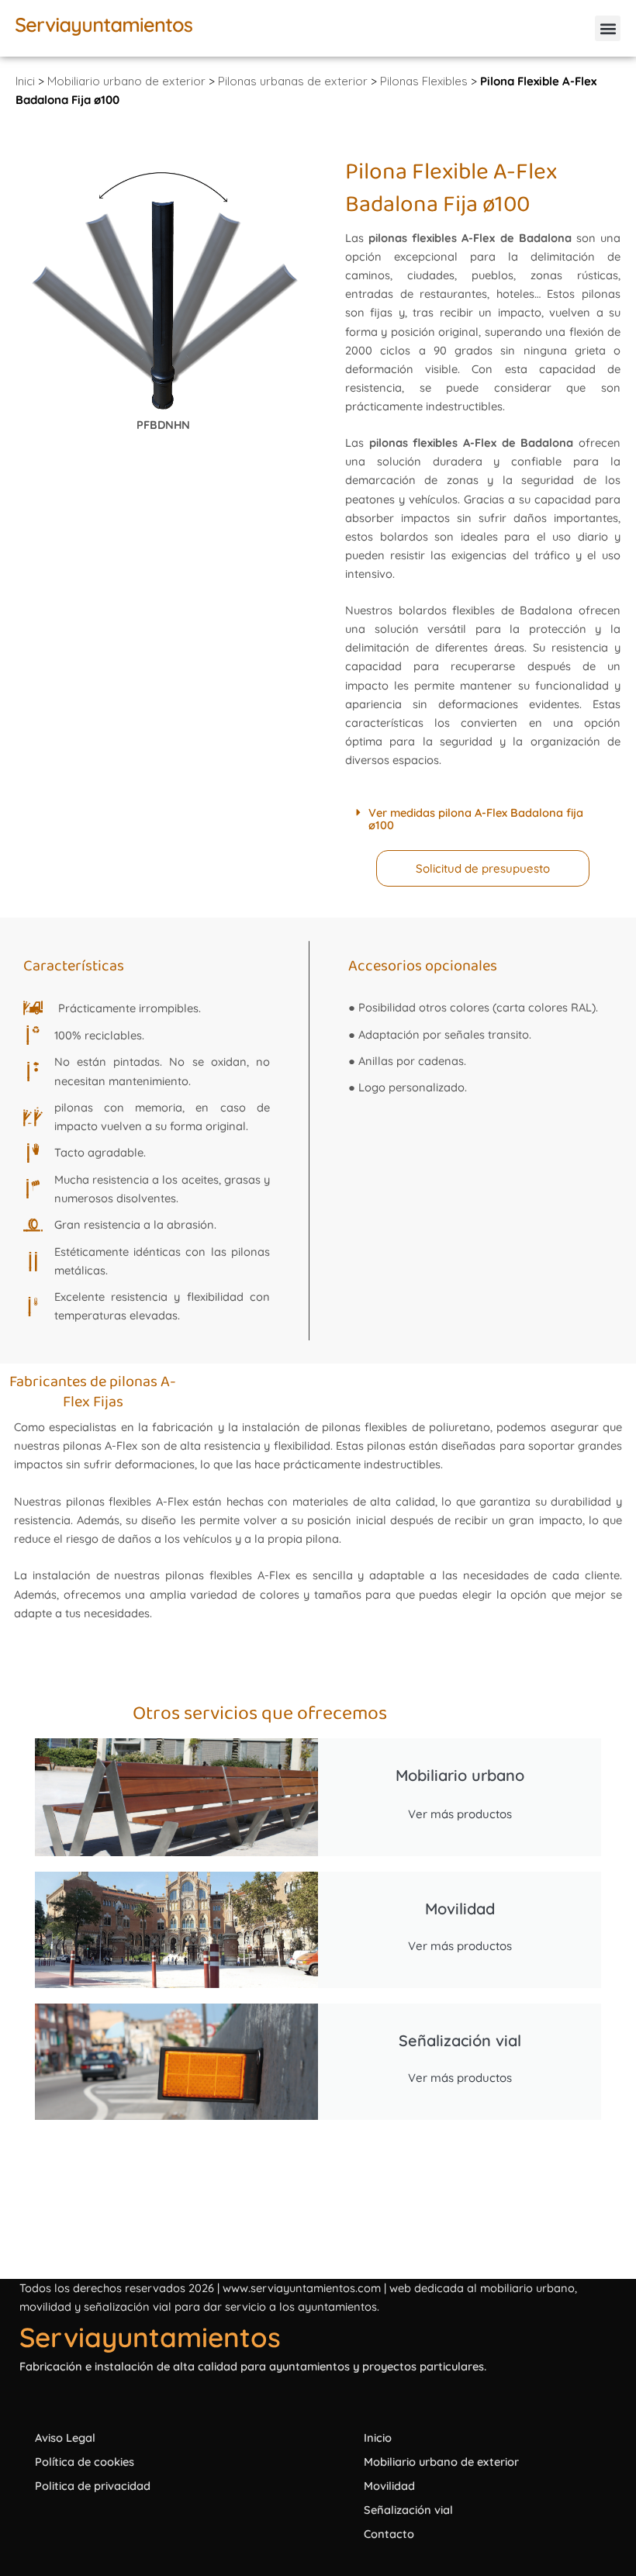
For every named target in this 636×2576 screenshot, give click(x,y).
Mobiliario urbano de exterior (126, 81)
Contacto (389, 2534)
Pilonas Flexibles (424, 81)
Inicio (378, 2438)
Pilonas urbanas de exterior (293, 81)
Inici (25, 81)
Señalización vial (408, 2510)
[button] (608, 28)
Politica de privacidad (93, 2486)
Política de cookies (85, 2462)
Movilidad (389, 2486)
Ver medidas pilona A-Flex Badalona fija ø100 (476, 819)
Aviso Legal (65, 2438)
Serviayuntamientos (150, 2337)
